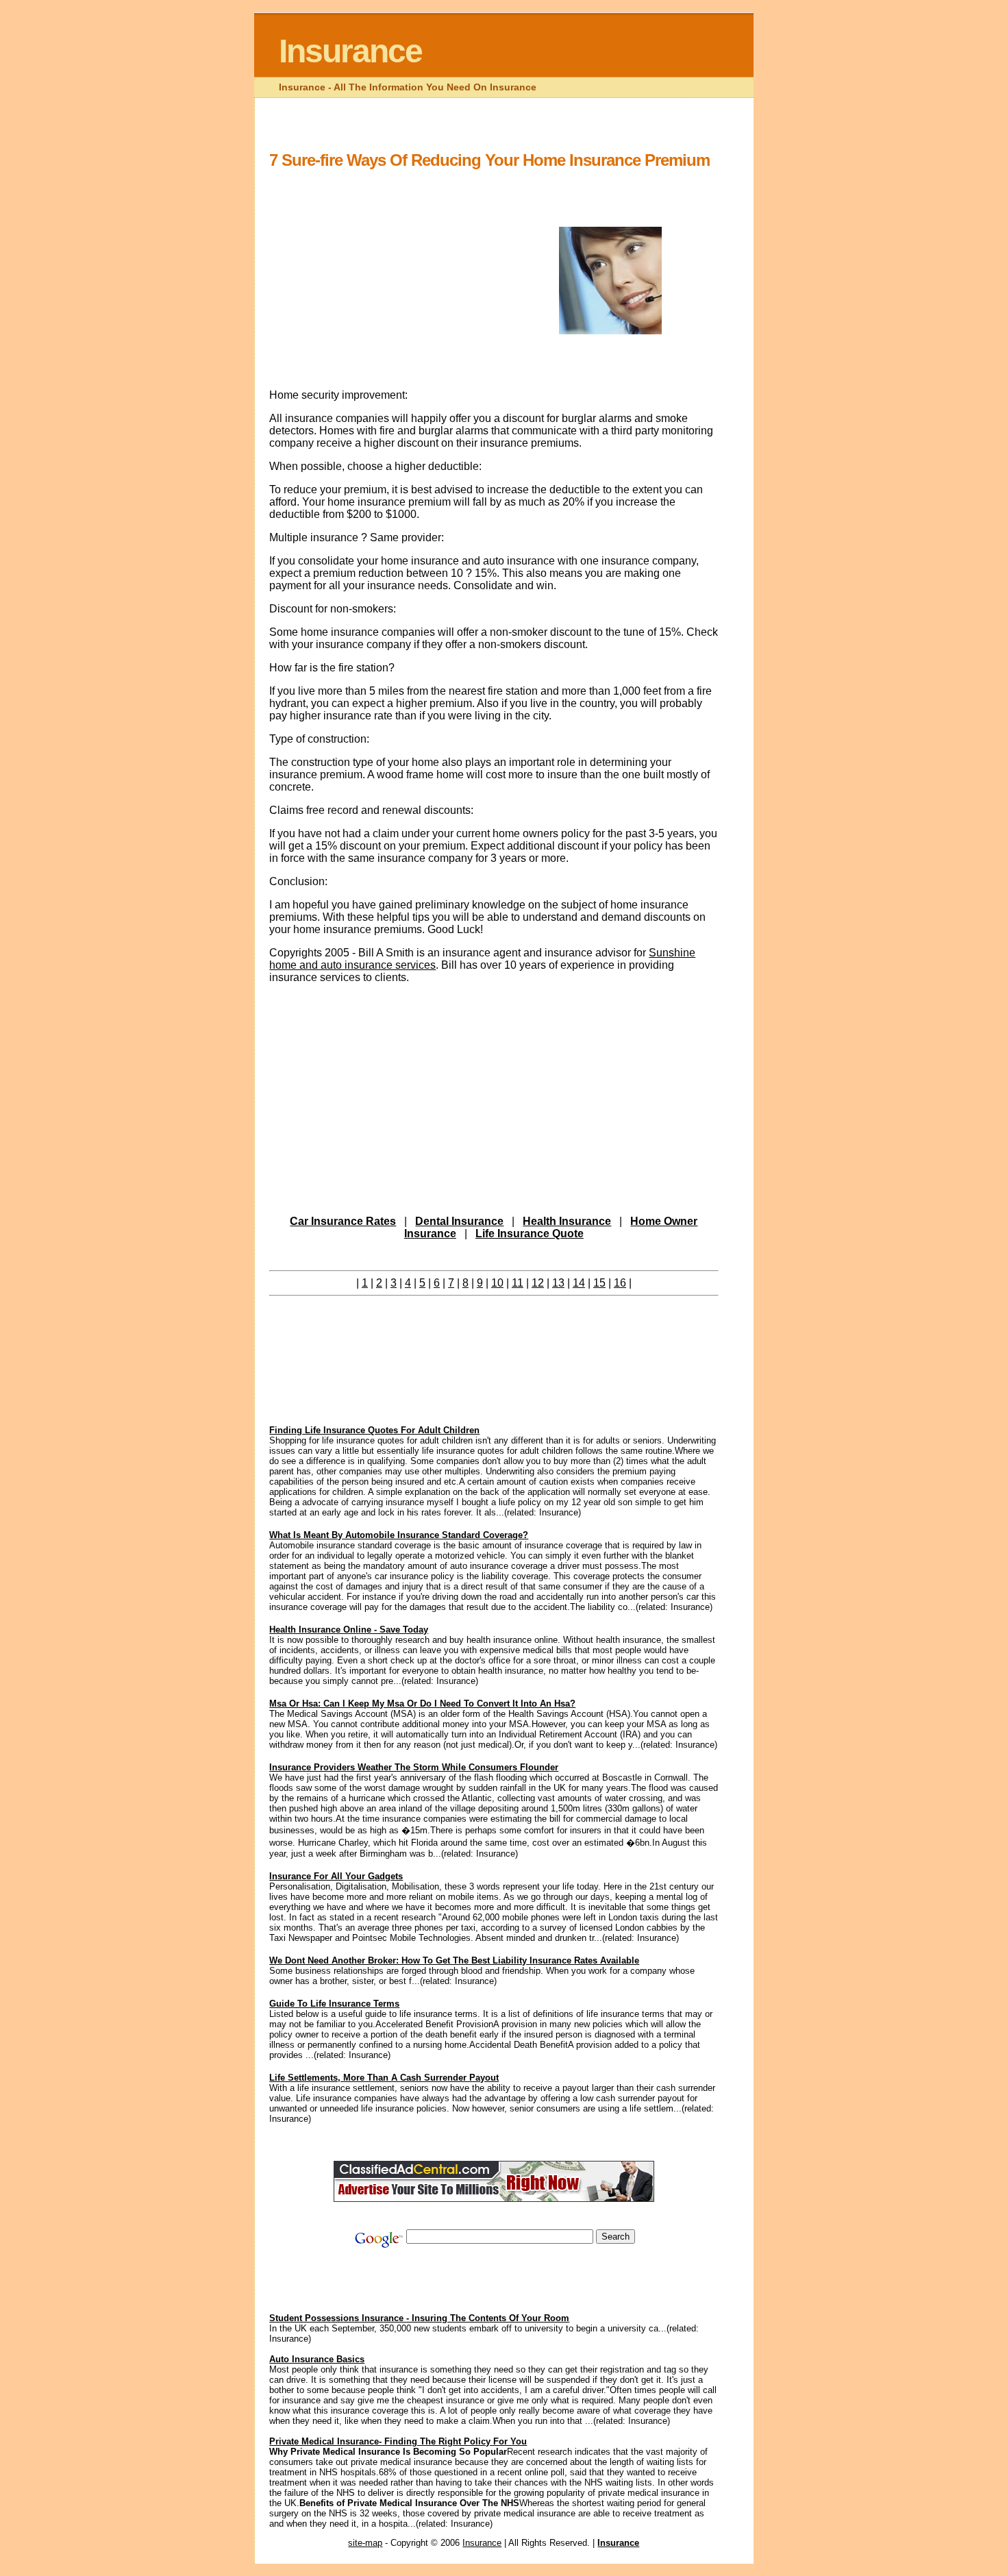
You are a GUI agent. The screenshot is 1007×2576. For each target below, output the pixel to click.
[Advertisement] (519, 135)
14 (579, 1283)
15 (599, 1283)
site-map (365, 2543)
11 (518, 1283)
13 (558, 1283)
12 (538, 1283)
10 (497, 1283)
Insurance (350, 51)
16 (620, 1283)
